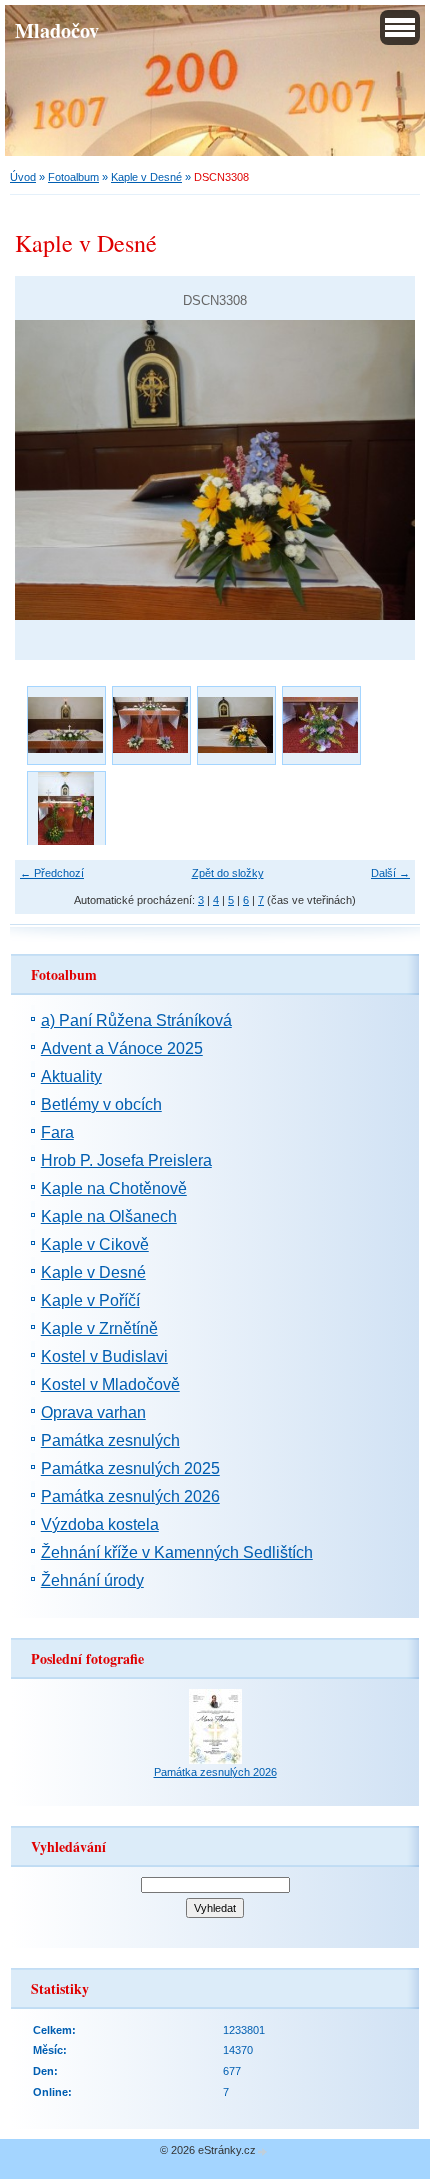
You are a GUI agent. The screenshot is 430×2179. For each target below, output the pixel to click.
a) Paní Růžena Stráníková (136, 1020)
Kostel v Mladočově (110, 1384)
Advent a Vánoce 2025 (122, 1048)
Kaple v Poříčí (90, 1300)
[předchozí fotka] (47, 470)
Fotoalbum (73, 177)
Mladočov (57, 30)
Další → (390, 873)
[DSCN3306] (320, 724)
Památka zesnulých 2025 (130, 1468)
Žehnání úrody (92, 1580)
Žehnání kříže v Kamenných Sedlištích (177, 1552)
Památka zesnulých (110, 1440)
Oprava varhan (93, 1412)
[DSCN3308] (235, 724)
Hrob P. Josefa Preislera (126, 1160)
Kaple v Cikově (95, 1244)
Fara (57, 1132)
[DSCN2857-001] (65, 724)
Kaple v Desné (146, 177)
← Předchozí (52, 873)
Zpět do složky (228, 873)
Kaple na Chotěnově (114, 1188)
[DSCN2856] (150, 724)
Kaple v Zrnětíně (99, 1328)
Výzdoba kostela (100, 1524)
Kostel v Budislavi (104, 1356)
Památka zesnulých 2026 (130, 1496)
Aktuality (71, 1076)
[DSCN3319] (65, 809)
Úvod (23, 177)
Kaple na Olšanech (109, 1216)
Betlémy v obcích (101, 1104)
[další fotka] (382, 470)
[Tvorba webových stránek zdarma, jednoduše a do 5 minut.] (263, 2151)
